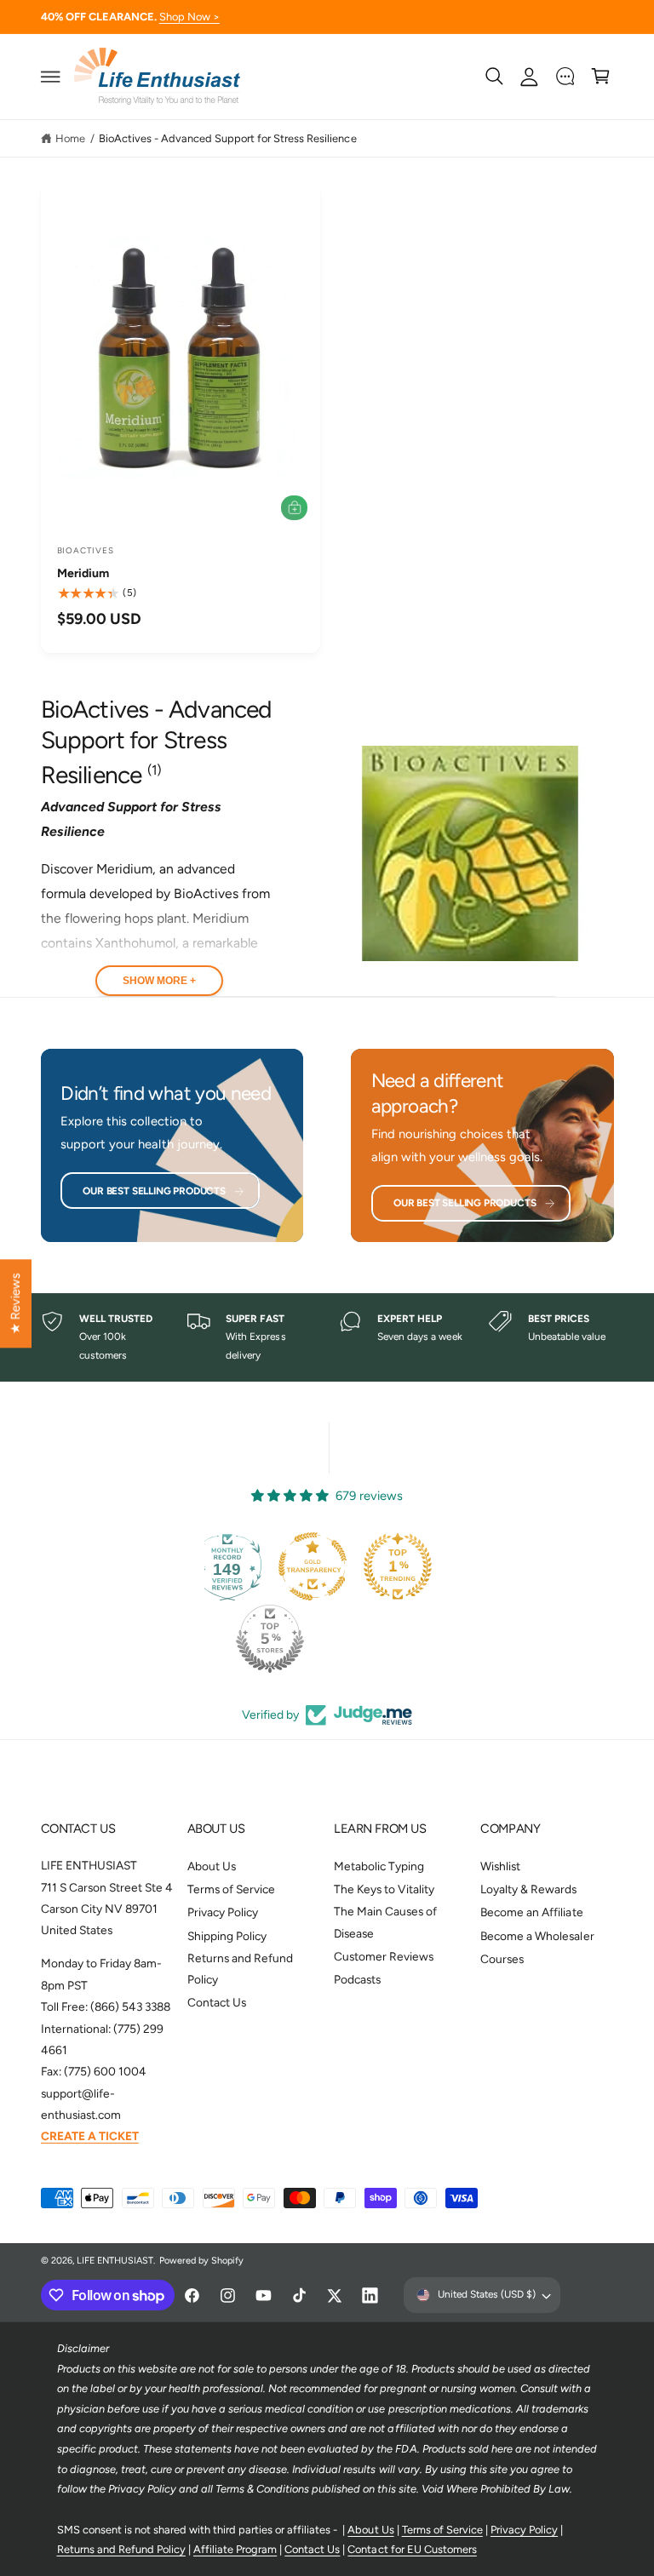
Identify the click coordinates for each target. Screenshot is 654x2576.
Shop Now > (189, 17)
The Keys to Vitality (384, 1889)
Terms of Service (231, 1889)
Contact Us (217, 2002)
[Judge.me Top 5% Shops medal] (245, 1639)
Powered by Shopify (201, 2261)
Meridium (83, 573)
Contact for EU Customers (412, 2549)
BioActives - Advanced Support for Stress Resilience (228, 138)
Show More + (159, 981)
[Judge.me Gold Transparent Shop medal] (288, 1566)
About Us (212, 1866)
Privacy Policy (223, 1912)
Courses (502, 1959)
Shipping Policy (227, 1936)
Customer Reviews (384, 1956)
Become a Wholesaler (537, 1936)
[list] (327, 1338)
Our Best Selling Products (154, 1191)
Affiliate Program (235, 2549)
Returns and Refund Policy (240, 1969)
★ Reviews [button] (15, 1303)
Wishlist (500, 1866)
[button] (50, 77)
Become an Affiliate (531, 1912)
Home (70, 138)
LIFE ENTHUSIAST (115, 2261)
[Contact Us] (565, 77)
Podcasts (357, 1979)
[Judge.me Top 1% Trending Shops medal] (373, 1566)
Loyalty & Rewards (528, 1889)
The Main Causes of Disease (385, 1922)
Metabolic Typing (379, 1866)
